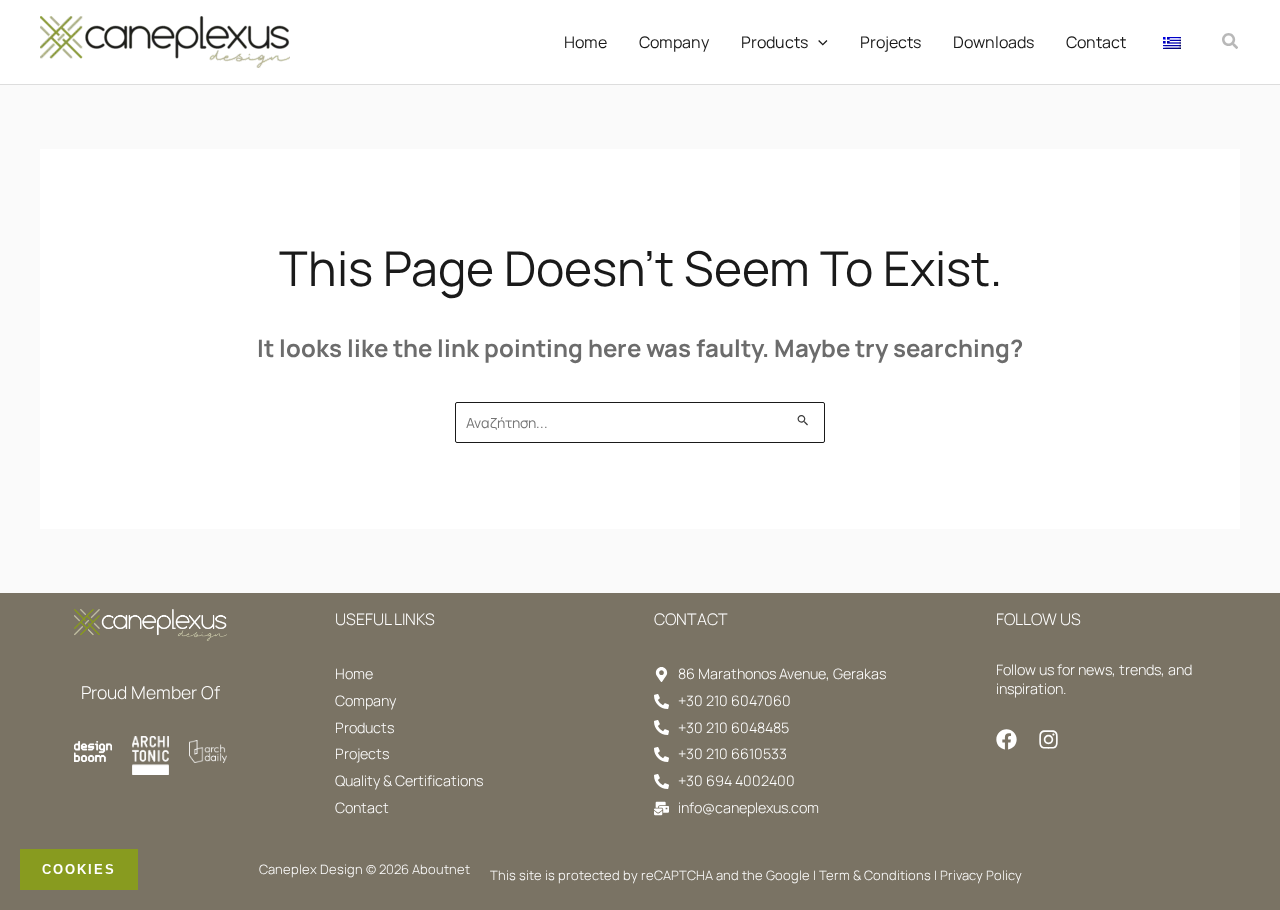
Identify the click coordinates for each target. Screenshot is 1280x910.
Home (585, 42)
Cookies (79, 869)
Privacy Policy (981, 875)
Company (674, 42)
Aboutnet (441, 869)
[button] (818, 42)
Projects (890, 42)
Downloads (993, 42)
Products (774, 42)
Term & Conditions (875, 875)
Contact (1096, 42)
